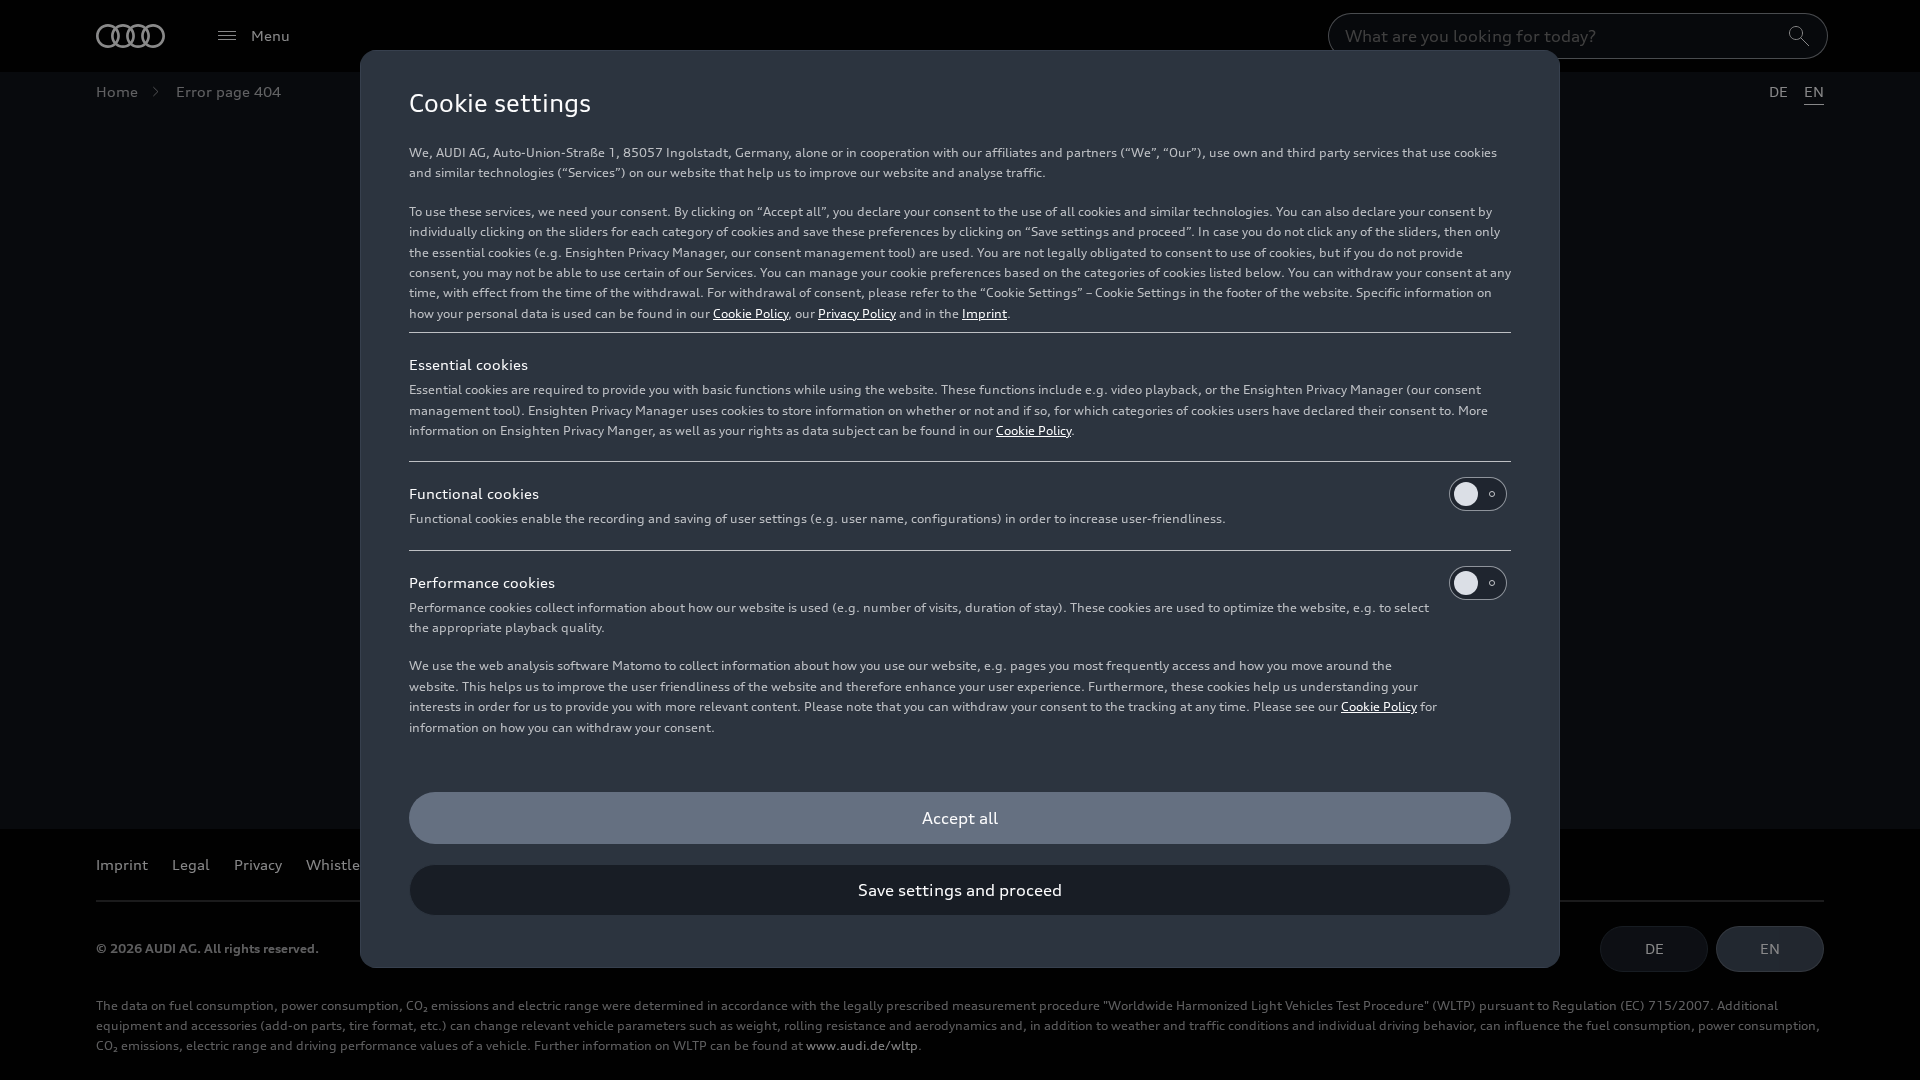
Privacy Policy (857, 313)
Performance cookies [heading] (482, 582)
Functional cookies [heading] (474, 493)
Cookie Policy (750, 313)
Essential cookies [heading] (468, 364)
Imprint (984, 313)
